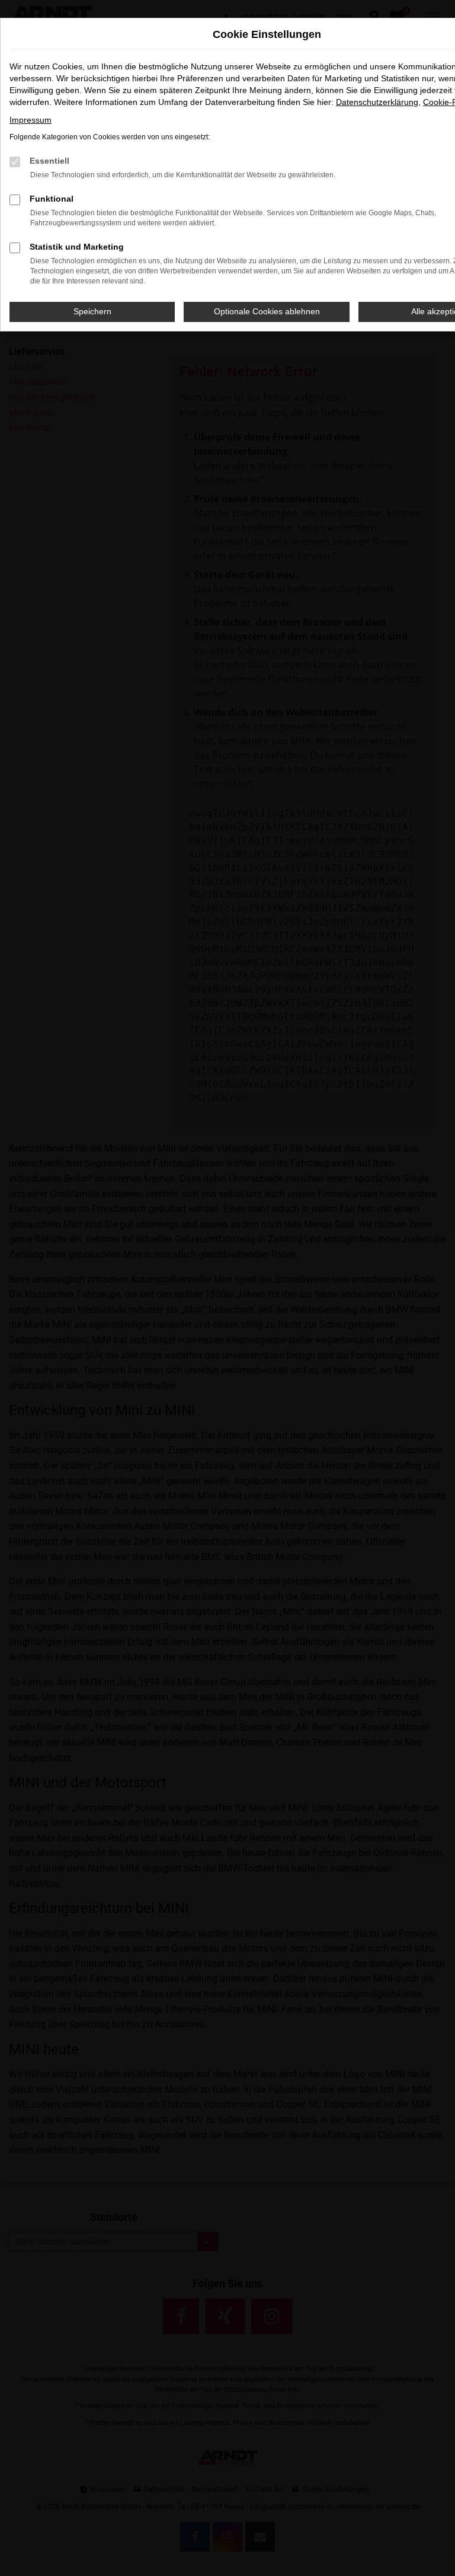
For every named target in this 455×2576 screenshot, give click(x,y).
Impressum (31, 120)
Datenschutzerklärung (377, 102)
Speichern (92, 311)
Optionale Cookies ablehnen (267, 311)
